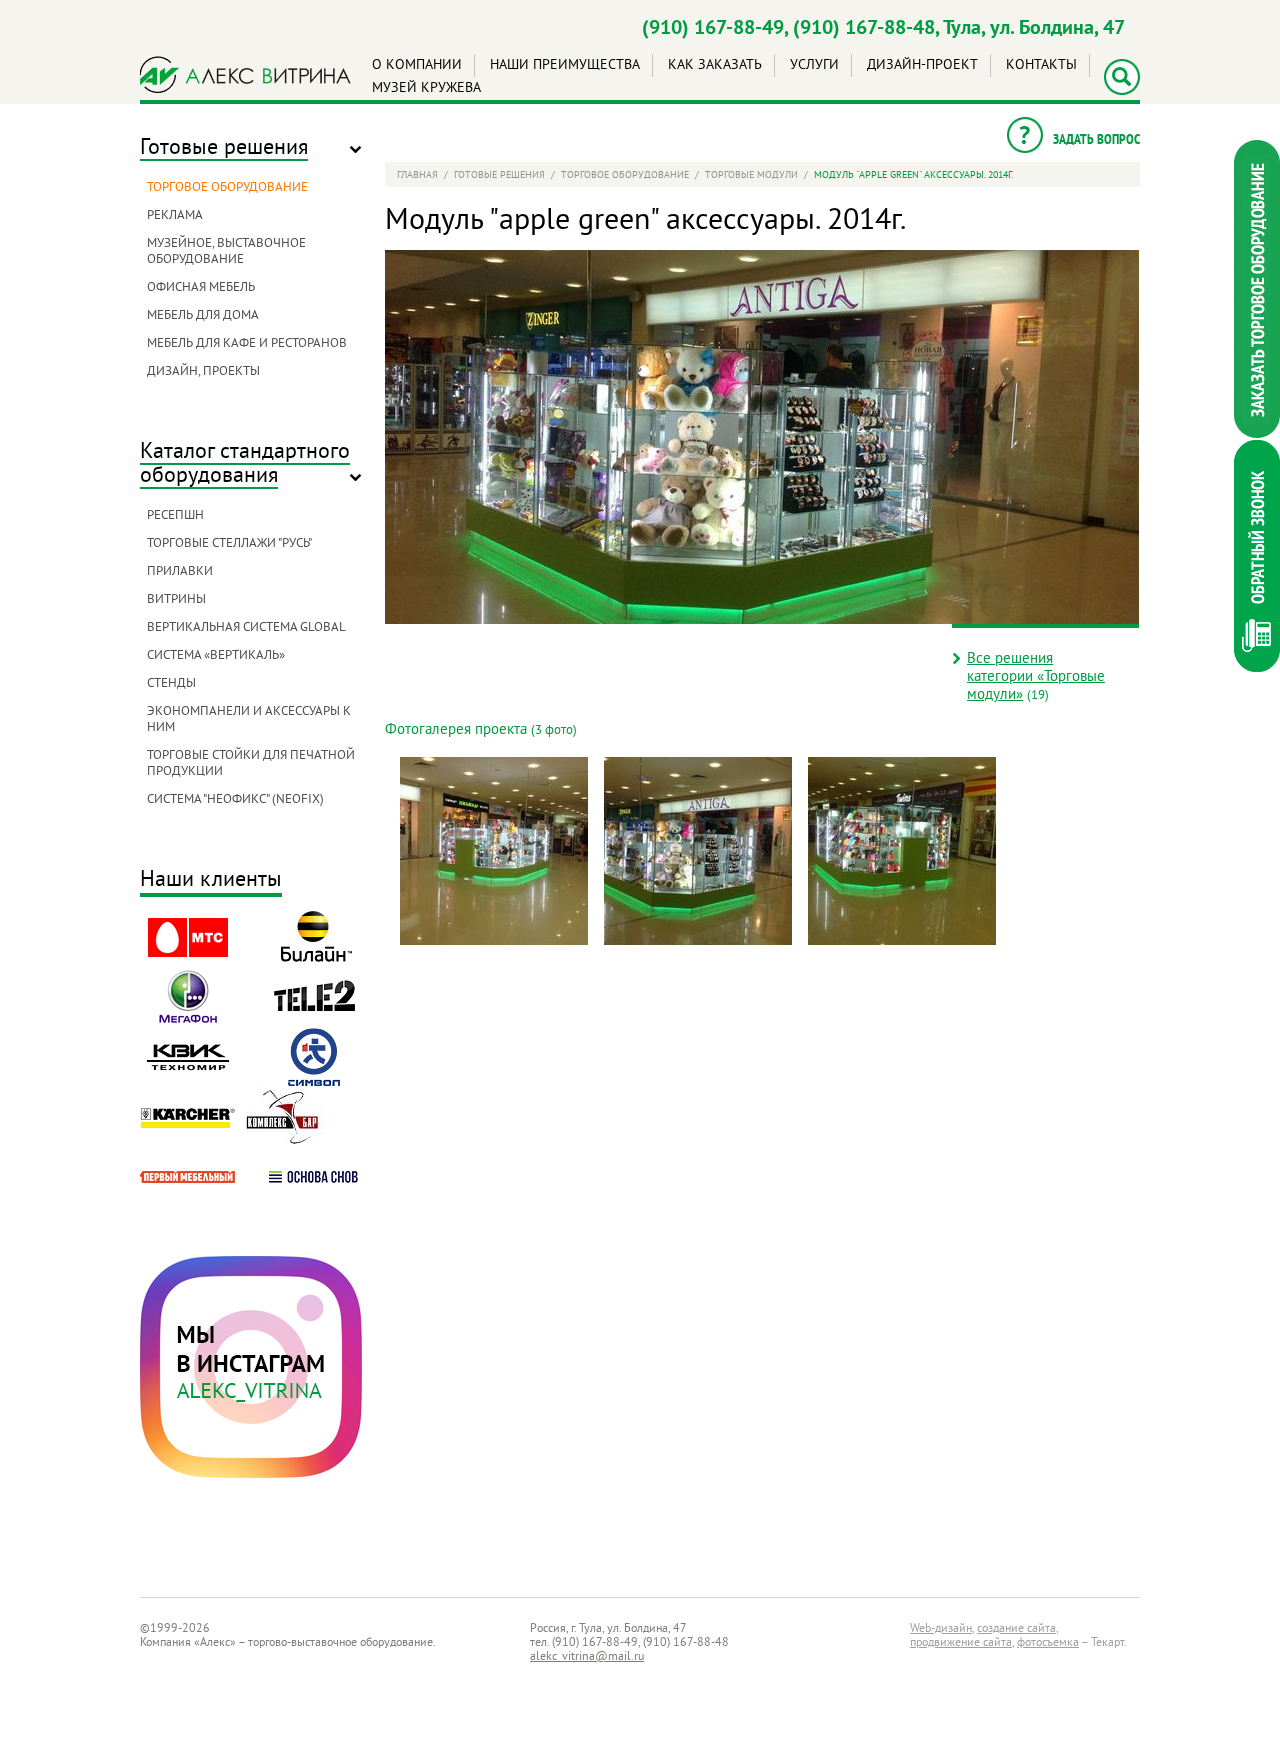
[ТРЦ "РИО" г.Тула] (494, 851)
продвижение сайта (961, 1643)
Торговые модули (751, 175)
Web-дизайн (941, 1629)
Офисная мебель (201, 288)
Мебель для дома (203, 316)
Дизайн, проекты (203, 372)
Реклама (175, 216)
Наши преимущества (565, 65)
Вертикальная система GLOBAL (246, 628)
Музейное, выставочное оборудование (226, 252)
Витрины (176, 600)
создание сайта (1016, 1629)
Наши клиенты (211, 881)
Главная (417, 175)
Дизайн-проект (922, 65)
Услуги (814, 65)
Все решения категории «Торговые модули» (1036, 677)
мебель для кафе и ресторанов (247, 344)
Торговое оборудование (227, 188)
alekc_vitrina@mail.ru (587, 1657)
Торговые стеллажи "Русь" (229, 544)
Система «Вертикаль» (216, 656)
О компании (417, 65)
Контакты (1041, 65)
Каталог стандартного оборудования (245, 464)
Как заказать (715, 65)
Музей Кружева (426, 88)
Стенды (171, 684)
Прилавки (180, 572)
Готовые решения (224, 148)
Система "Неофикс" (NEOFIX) (235, 800)
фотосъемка (1048, 1643)
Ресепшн (175, 516)
